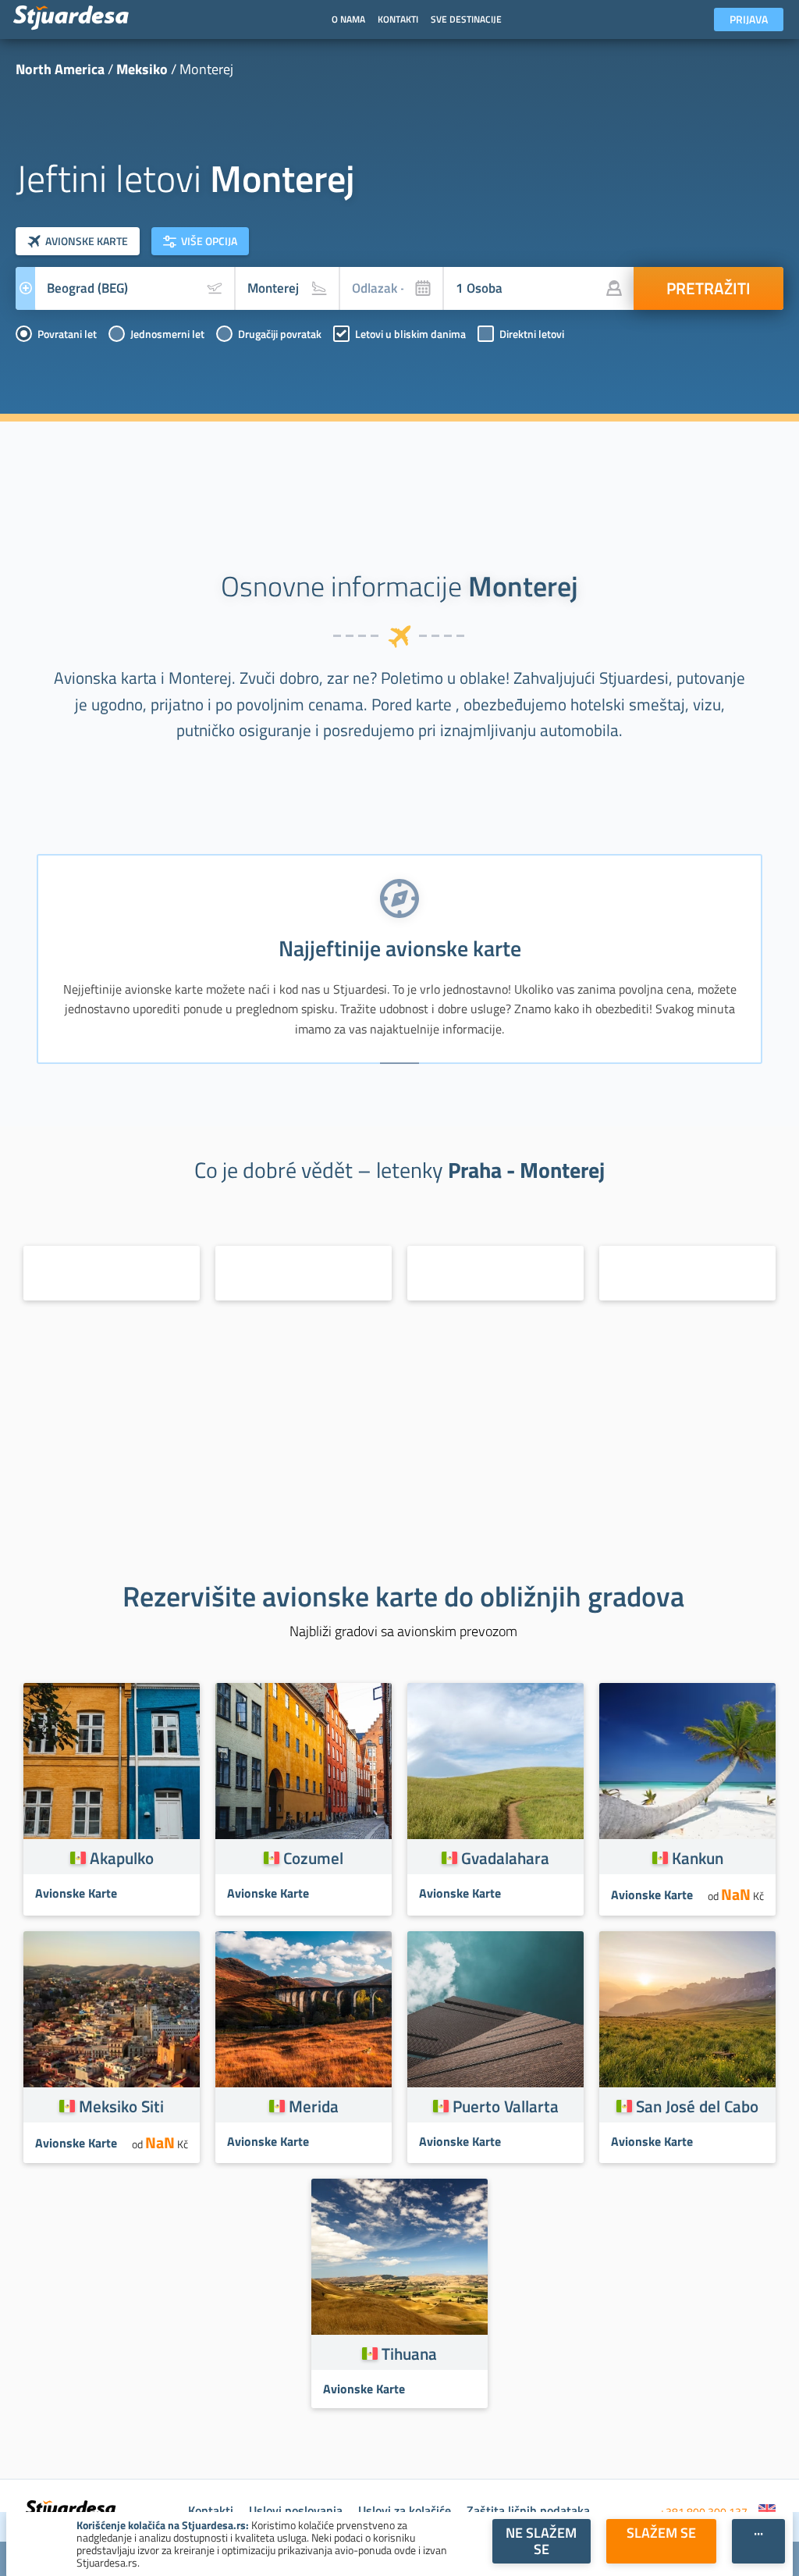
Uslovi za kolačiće (405, 2510)
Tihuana (409, 2354)
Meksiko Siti (121, 2106)
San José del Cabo (697, 2106)
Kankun (698, 1858)
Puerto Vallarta (506, 2106)
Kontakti (211, 2510)
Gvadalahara (505, 1858)
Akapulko (122, 1858)
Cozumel (313, 1858)
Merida (314, 2106)
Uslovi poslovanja (296, 2510)
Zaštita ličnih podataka (528, 2510)
